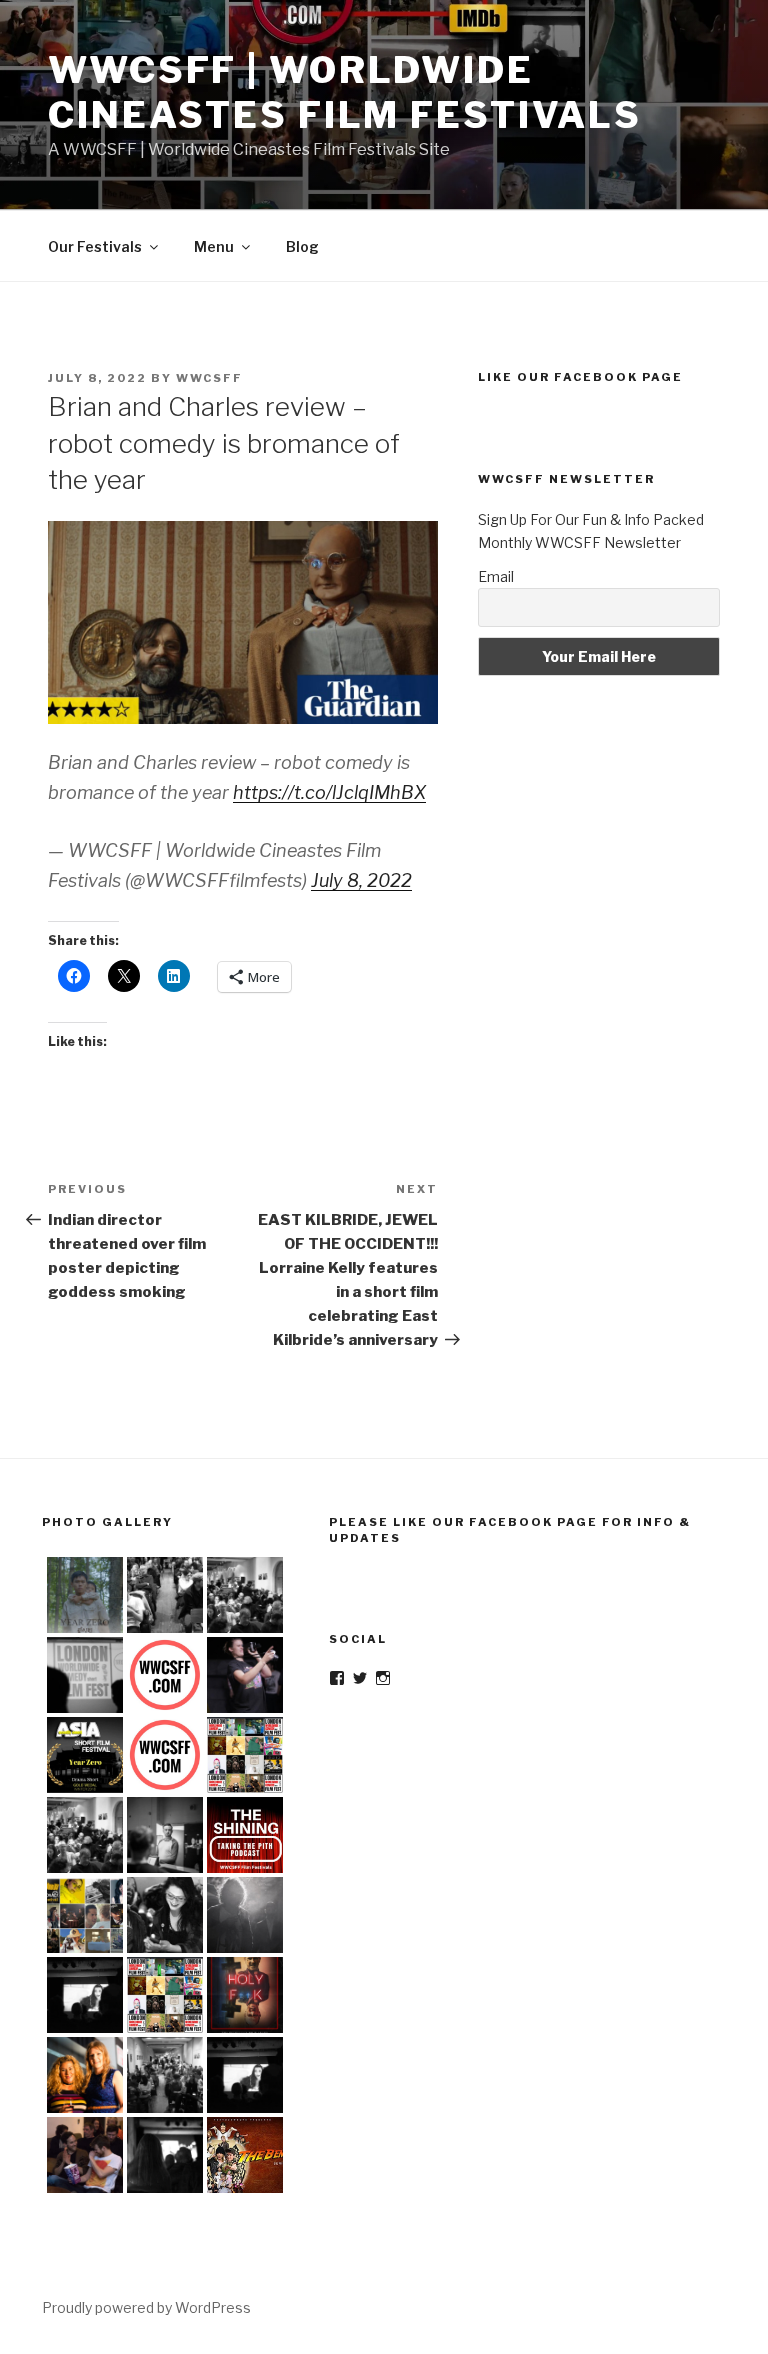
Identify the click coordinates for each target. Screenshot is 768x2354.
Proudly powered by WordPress (146, 2307)
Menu (214, 246)
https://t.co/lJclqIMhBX (329, 792)
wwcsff (209, 378)
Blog (302, 246)
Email (496, 576)
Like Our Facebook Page (580, 377)
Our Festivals (95, 246)
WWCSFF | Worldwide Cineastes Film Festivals (345, 92)
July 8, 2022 (361, 880)
